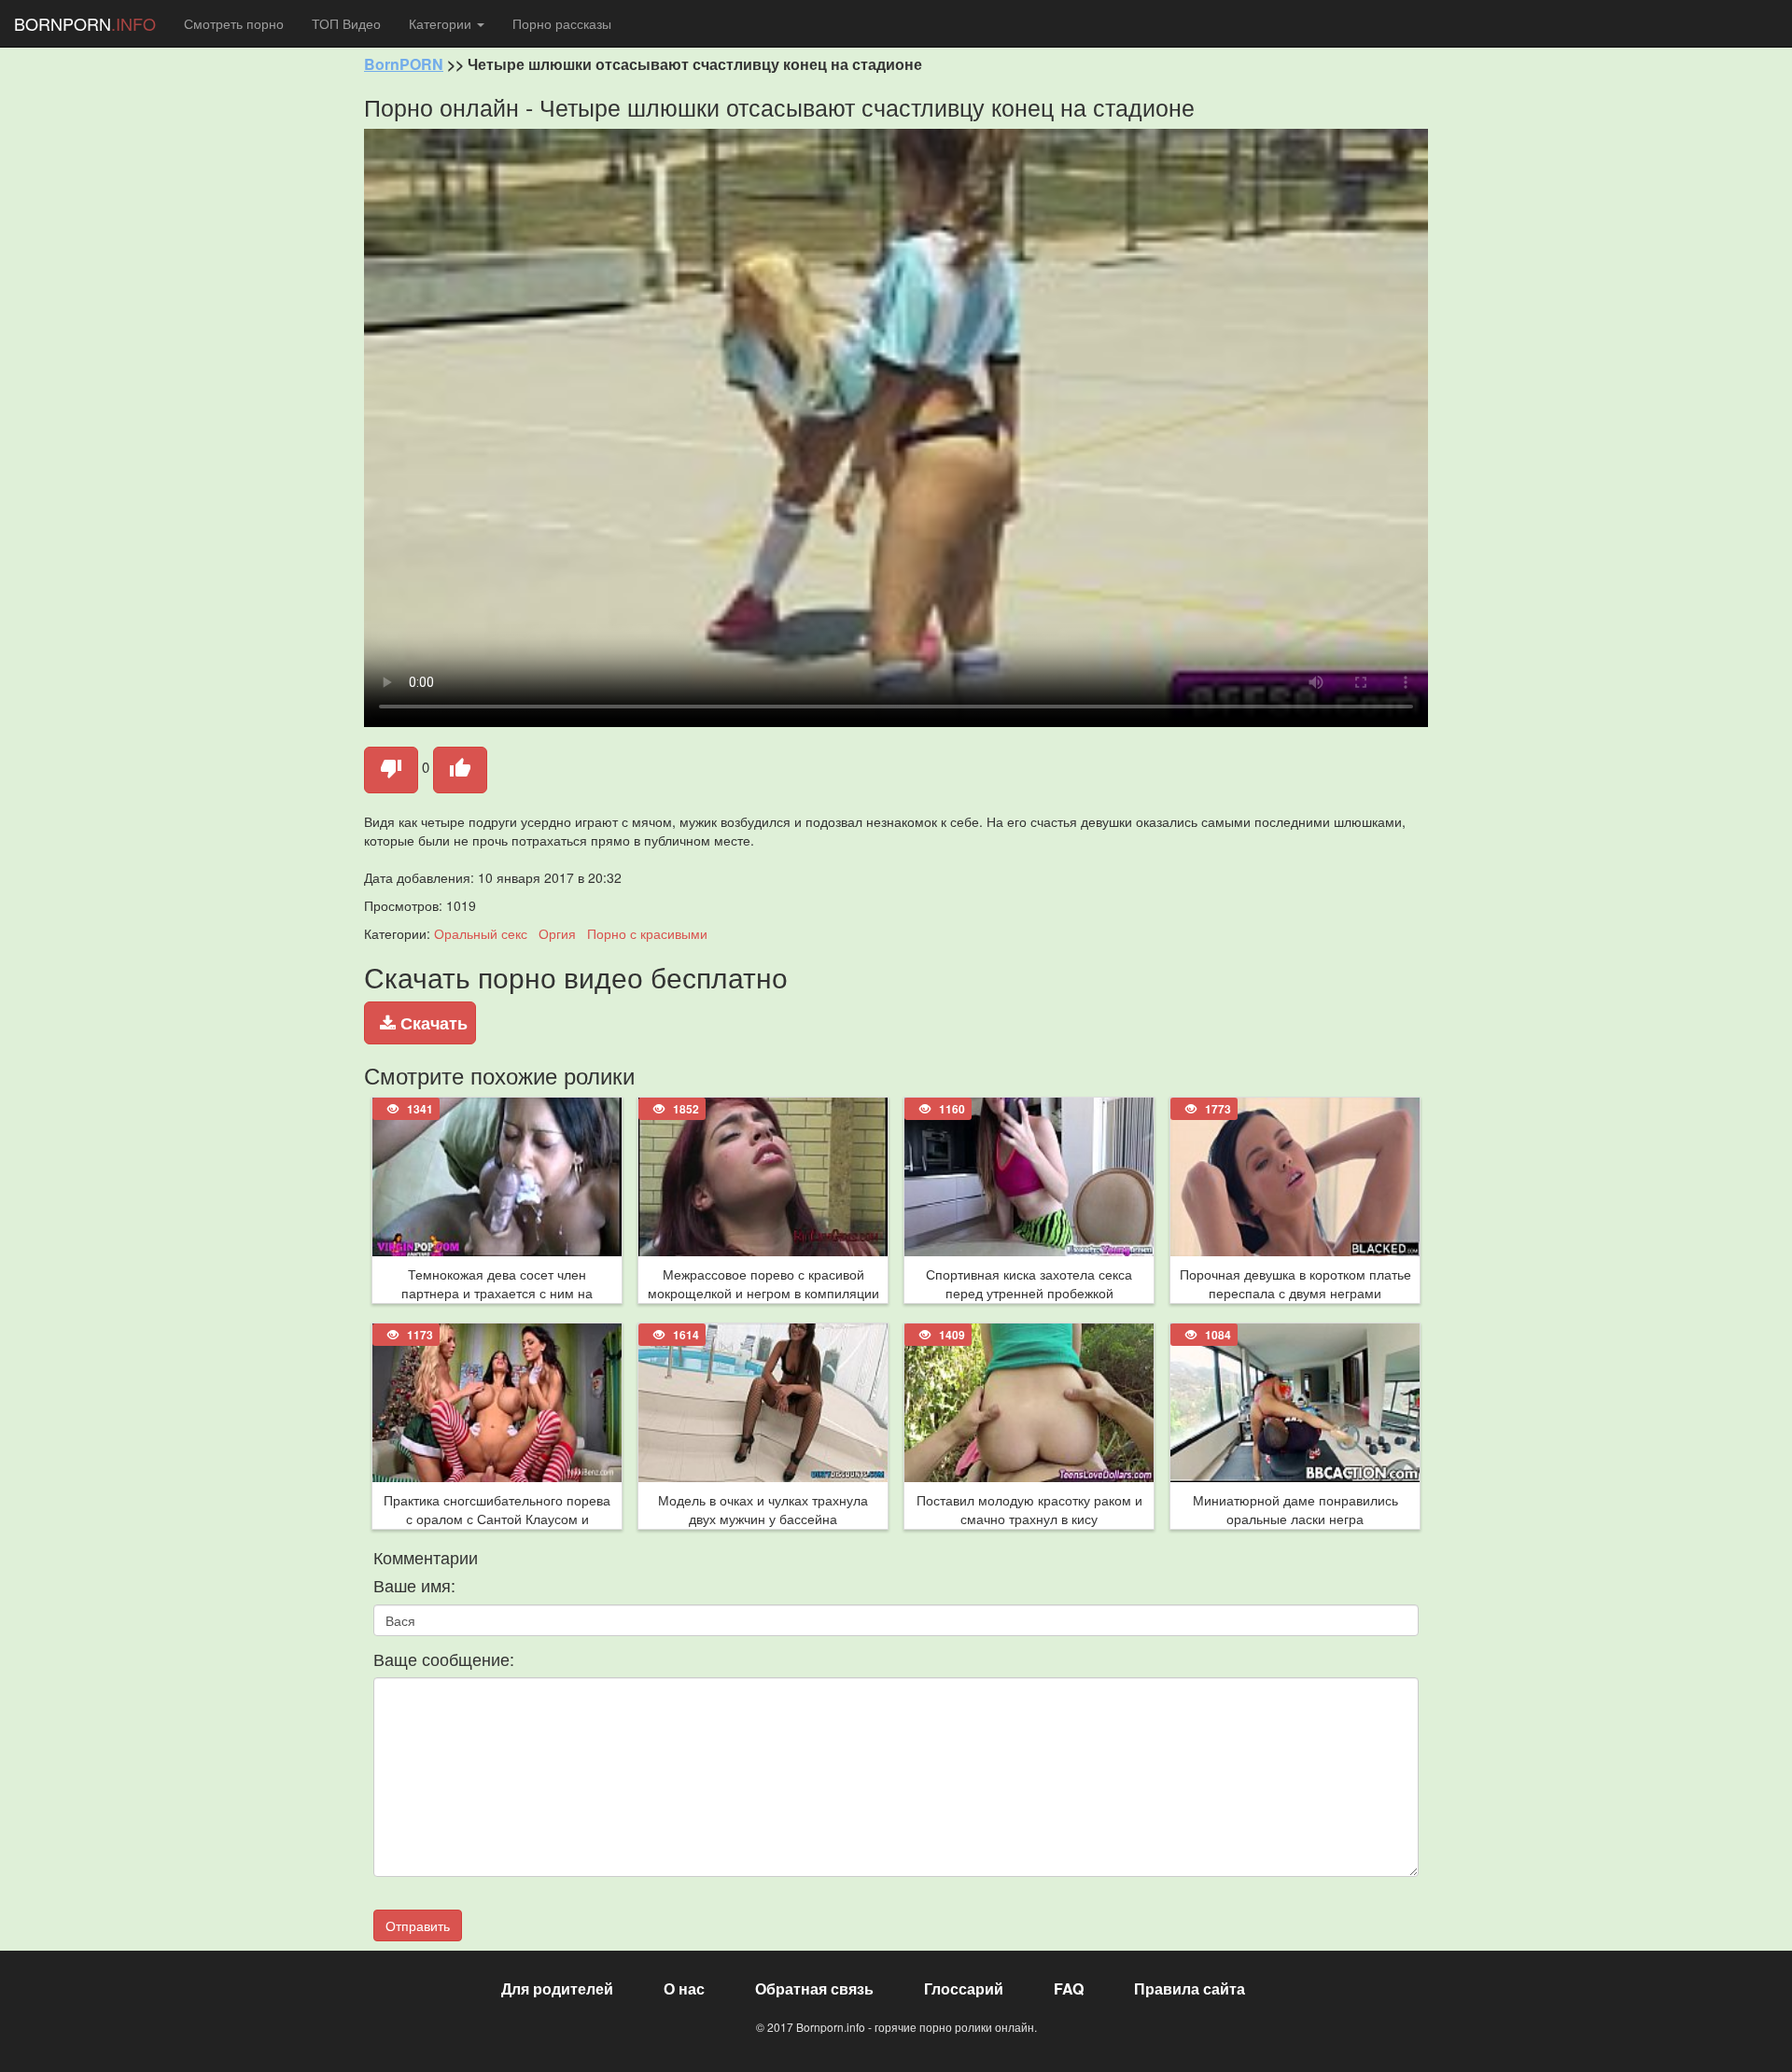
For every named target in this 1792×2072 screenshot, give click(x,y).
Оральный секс (481, 933)
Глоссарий (964, 1988)
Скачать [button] (432, 1023)
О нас (684, 1988)
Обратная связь (814, 1988)
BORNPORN (85, 23)
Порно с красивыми (647, 933)
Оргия (557, 933)
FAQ (1069, 1988)
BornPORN (404, 64)
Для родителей (557, 1988)
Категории (442, 23)
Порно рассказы (562, 23)
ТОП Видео (346, 23)
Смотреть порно (234, 23)
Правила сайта (1190, 1988)
